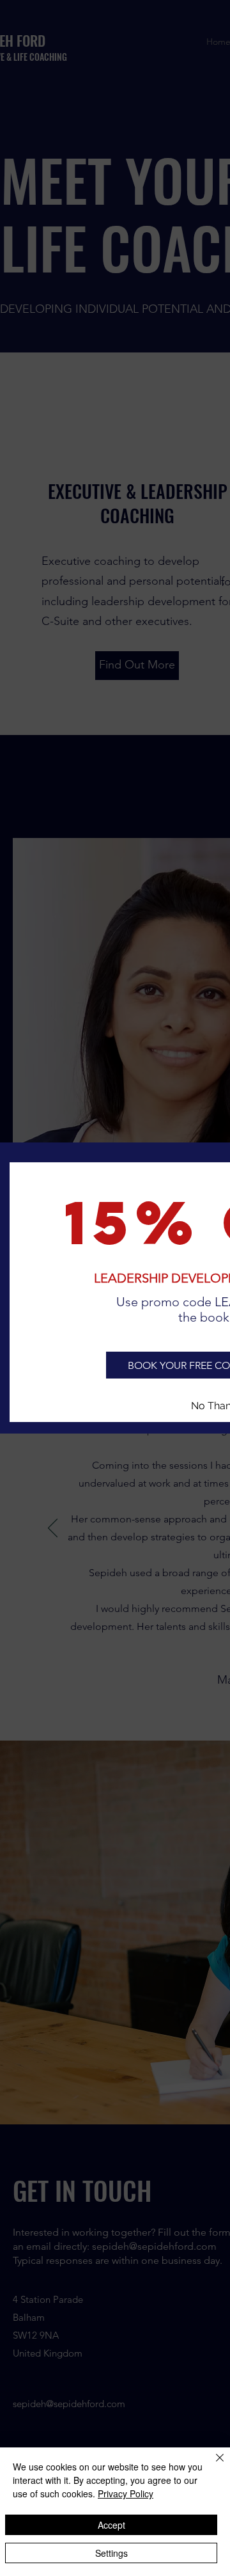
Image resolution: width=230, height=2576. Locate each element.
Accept (111, 2525)
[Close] (212, 2465)
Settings (111, 2553)
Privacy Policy (126, 2493)
